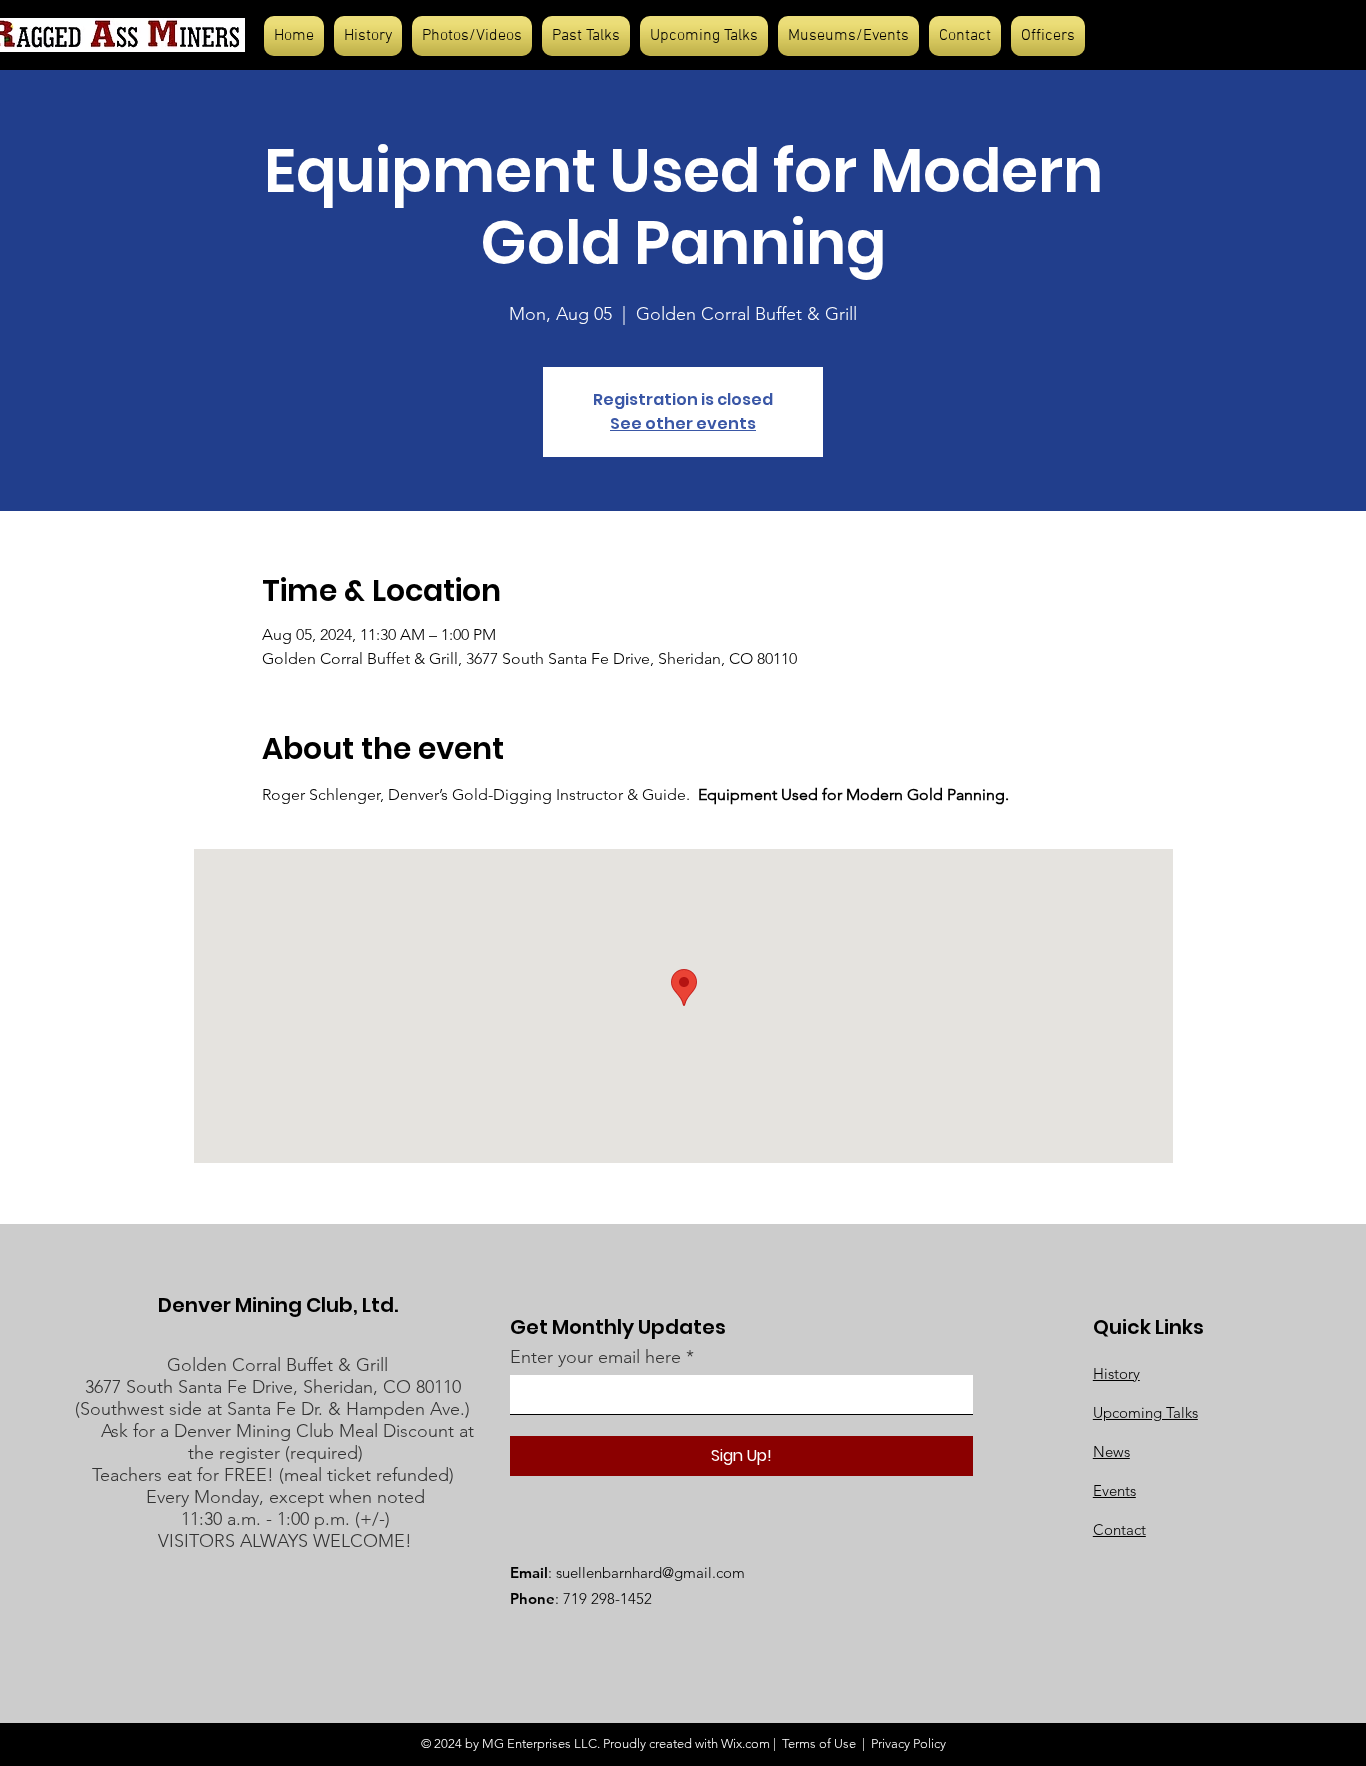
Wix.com (745, 1743)
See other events (683, 423)
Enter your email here (595, 1357)
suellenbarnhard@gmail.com (650, 1572)
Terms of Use (819, 1743)
